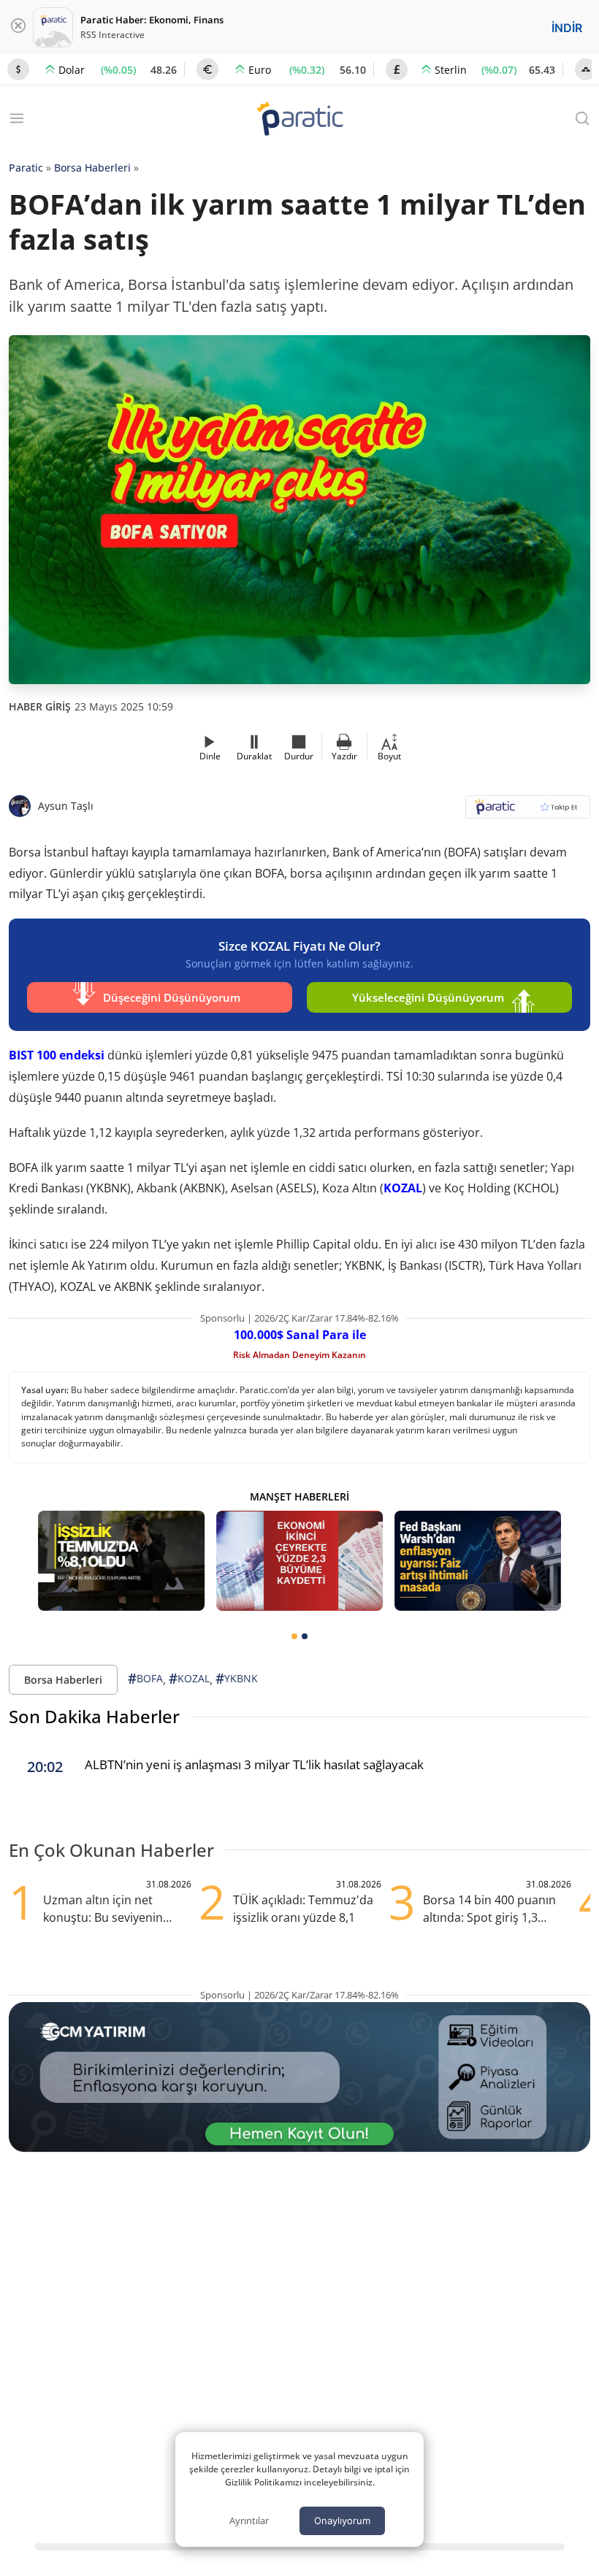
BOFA (145, 1679)
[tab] (294, 1636)
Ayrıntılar (249, 2521)
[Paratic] (299, 120)
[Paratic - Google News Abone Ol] (528, 812)
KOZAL (403, 1188)
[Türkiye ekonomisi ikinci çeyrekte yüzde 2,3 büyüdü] (299, 1561)
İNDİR (567, 28)
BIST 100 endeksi (57, 1055)
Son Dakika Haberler (94, 1716)
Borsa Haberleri (92, 168)
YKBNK (237, 1679)
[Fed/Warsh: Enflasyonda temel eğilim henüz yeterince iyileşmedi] (478, 1561)
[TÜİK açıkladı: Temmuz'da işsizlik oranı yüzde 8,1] (121, 1561)
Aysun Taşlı (66, 806)
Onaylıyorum (342, 2521)
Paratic (26, 168)
